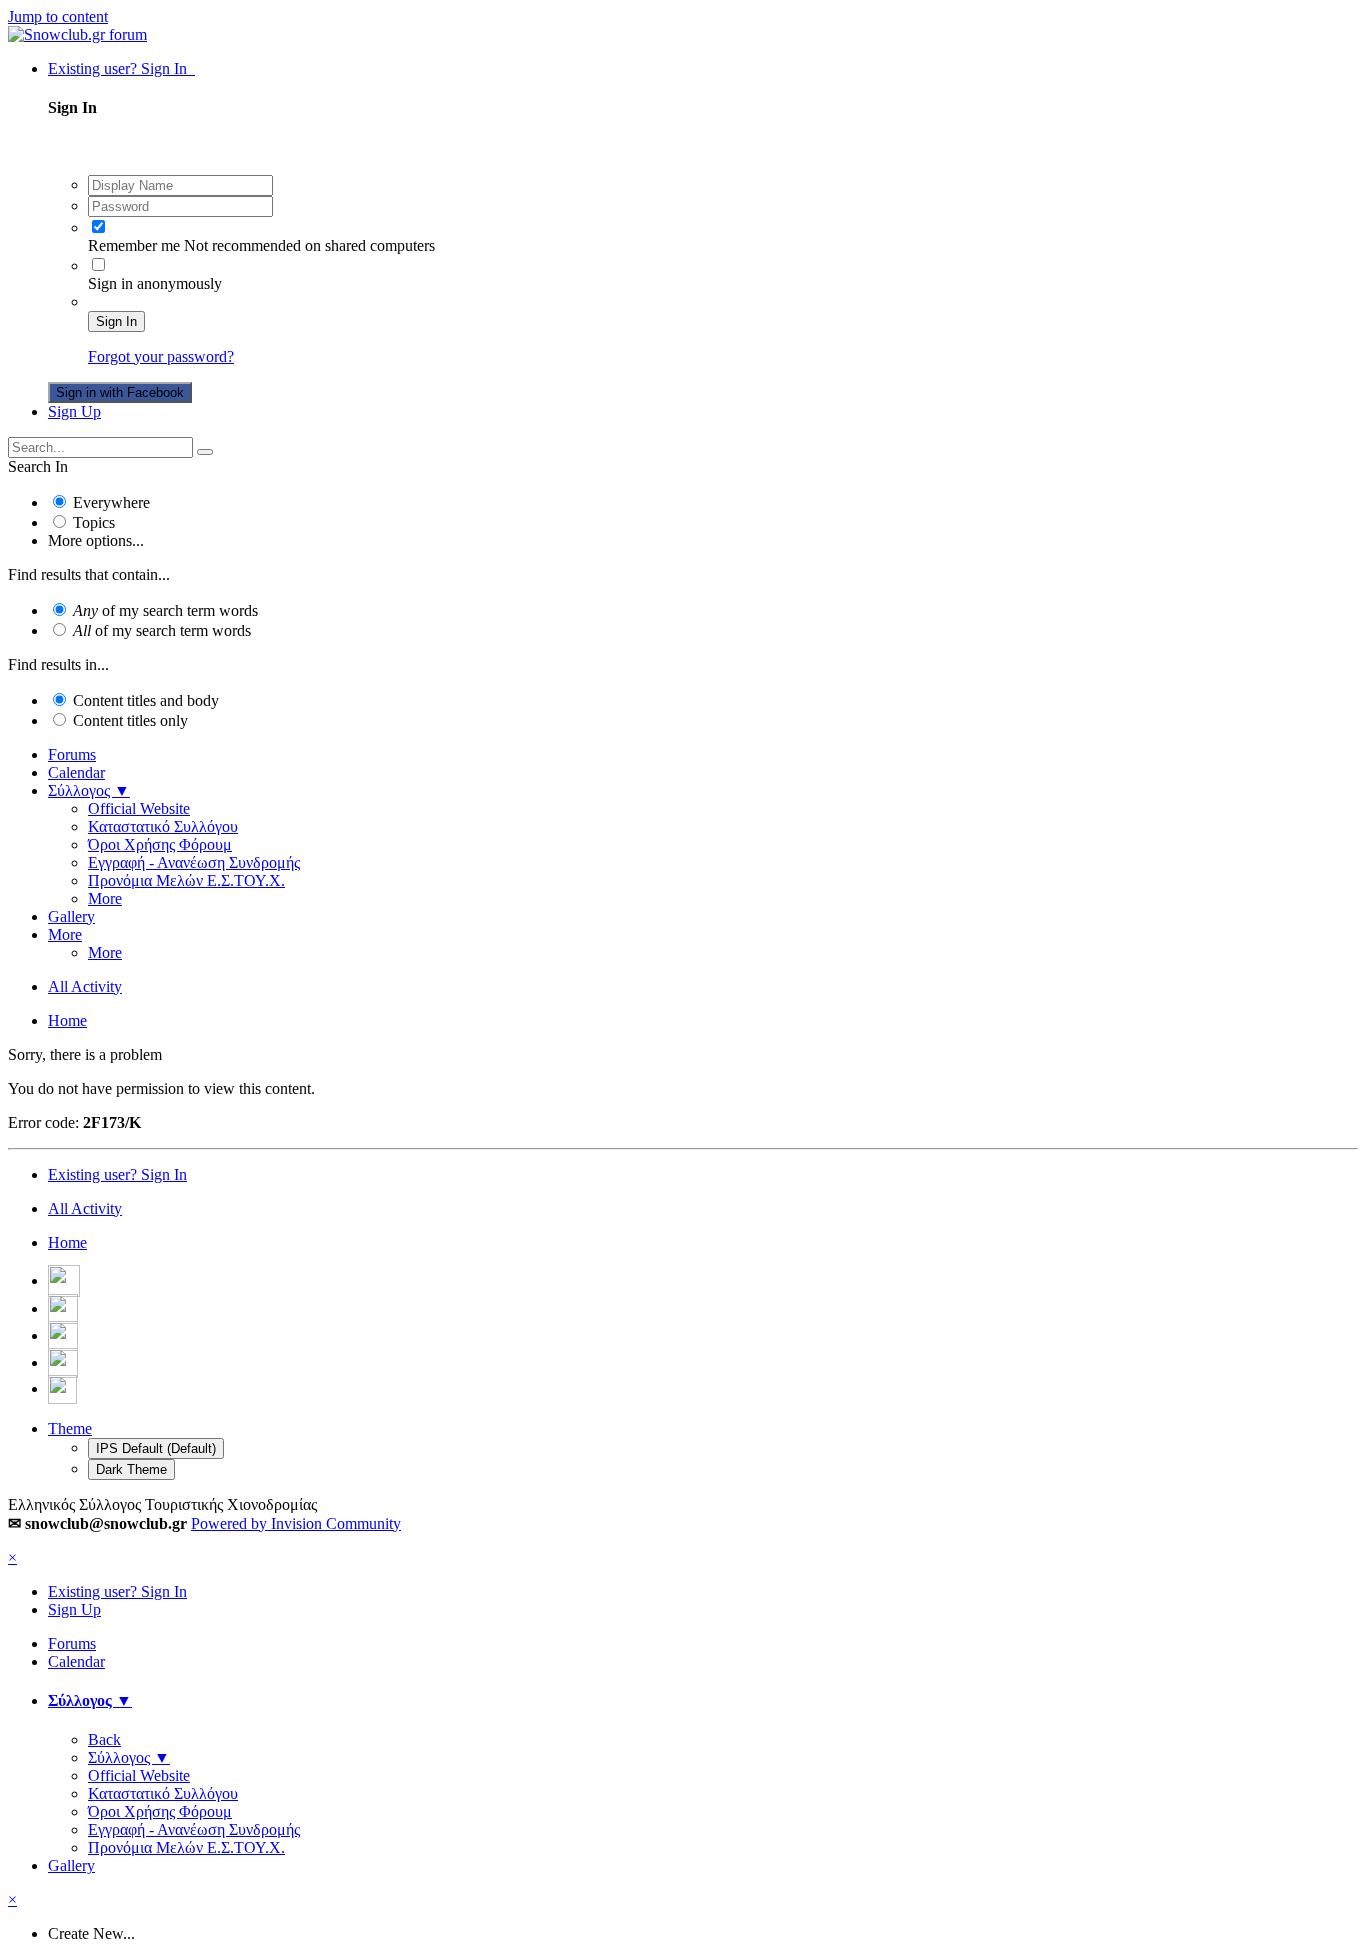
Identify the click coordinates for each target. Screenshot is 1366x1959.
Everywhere (111, 502)
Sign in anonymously (155, 283)
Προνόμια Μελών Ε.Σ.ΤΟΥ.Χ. (186, 880)
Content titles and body (146, 700)
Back (104, 1739)
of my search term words (165, 610)
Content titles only (130, 720)
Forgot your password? (161, 356)
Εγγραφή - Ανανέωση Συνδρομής (194, 862)
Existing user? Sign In (121, 68)
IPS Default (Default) (156, 1448)
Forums (72, 754)
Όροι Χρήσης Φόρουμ (160, 844)
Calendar (76, 772)
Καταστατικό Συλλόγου (163, 826)
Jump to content (58, 16)
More (105, 898)
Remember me (134, 245)
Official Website (139, 808)
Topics (94, 522)
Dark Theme (131, 1469)
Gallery (71, 916)
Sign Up (74, 411)
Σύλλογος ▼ (89, 790)
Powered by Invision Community (296, 1523)
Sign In (116, 321)
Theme (70, 1428)
